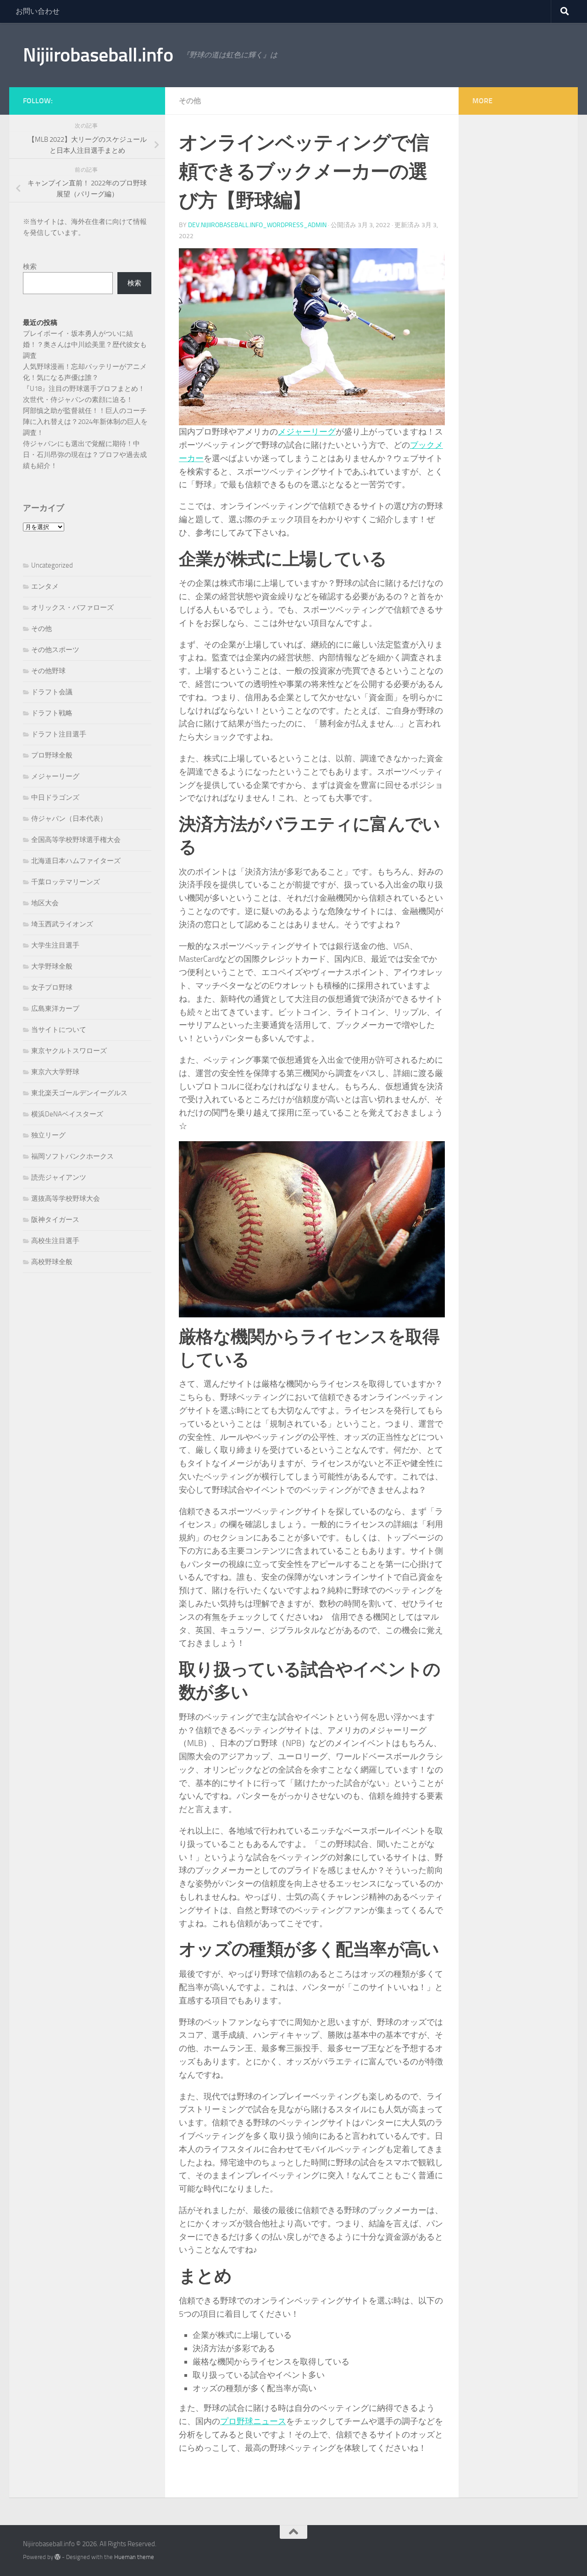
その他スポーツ (55, 650)
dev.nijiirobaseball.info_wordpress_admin (257, 225)
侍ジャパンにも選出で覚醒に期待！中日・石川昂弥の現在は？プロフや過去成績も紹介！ (85, 455)
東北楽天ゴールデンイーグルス (79, 1093)
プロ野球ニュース (253, 2421)
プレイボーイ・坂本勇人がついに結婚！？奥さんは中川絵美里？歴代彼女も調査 (85, 345)
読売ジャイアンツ (59, 1177)
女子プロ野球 (52, 987)
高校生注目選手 (55, 1241)
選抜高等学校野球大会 (66, 1199)
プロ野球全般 (52, 755)
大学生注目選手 (55, 945)
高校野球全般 (52, 1262)
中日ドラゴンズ (55, 797)
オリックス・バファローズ (72, 608)
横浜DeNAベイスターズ (67, 1114)
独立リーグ (48, 1135)
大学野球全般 (52, 966)
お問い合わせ (38, 11)
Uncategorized (52, 565)
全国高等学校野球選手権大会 (76, 840)
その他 (190, 101)
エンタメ (45, 586)
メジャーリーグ (307, 432)
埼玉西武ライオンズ (62, 924)
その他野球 (48, 671)
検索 (30, 267)
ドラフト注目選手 (59, 734)
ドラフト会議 (52, 692)
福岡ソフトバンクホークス (72, 1156)
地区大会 (45, 903)
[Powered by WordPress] (58, 2557)
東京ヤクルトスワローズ (69, 1051)
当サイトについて (59, 1030)
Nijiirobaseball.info (98, 55)
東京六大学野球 (55, 1072)
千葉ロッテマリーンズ (66, 882)
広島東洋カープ (55, 1009)
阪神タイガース (55, 1220)
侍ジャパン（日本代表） (69, 819)
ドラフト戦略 (52, 713)
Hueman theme (134, 2557)
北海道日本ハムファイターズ (76, 861)
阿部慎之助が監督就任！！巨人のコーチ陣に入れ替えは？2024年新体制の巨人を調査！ (85, 422)
